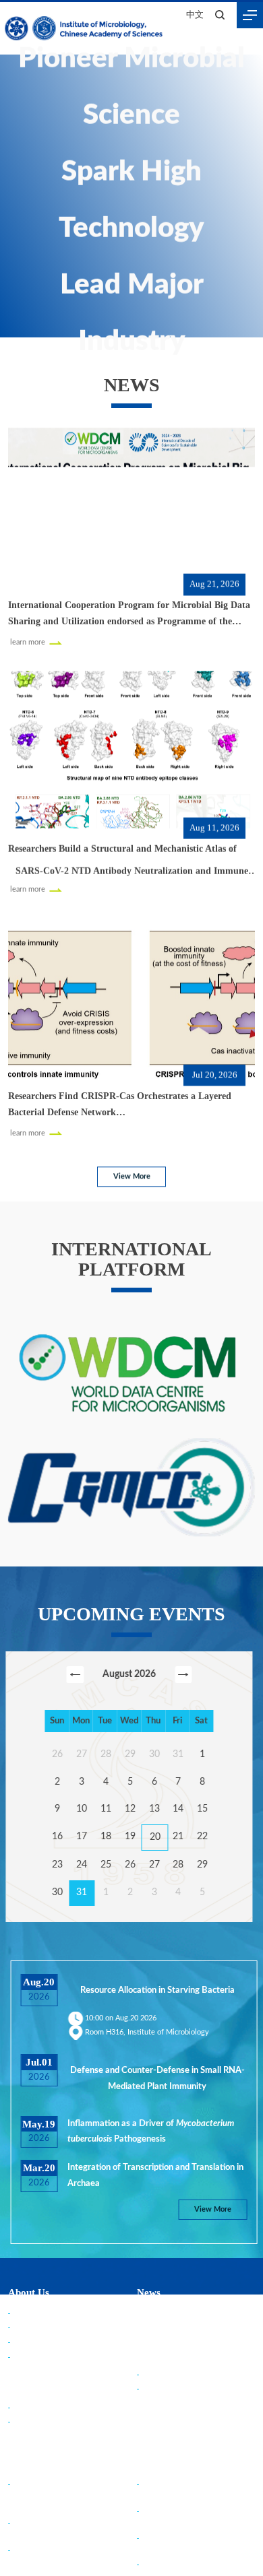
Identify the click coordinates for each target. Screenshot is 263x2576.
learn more (27, 640)
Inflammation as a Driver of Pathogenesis (148, 2445)
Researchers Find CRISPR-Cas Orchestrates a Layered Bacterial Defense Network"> (126, 1103)
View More (132, 1176)
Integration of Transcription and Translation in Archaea (153, 2489)
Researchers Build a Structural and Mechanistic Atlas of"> (128, 858)
